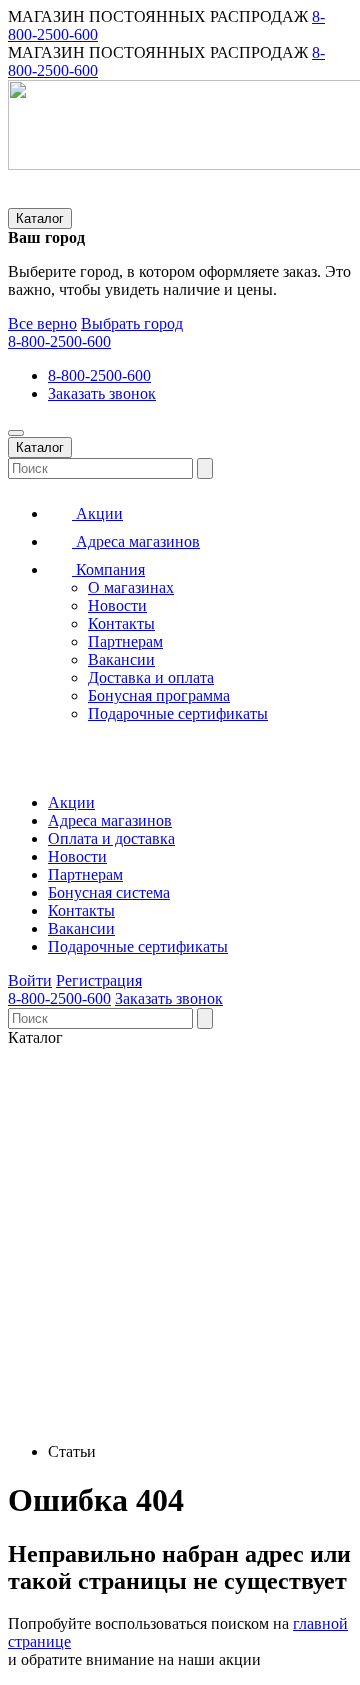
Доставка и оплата (151, 677)
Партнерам (125, 641)
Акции (97, 513)
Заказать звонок (102, 393)
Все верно (42, 323)
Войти (30, 980)
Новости (117, 605)
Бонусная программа (159, 695)
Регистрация (99, 980)
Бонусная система (109, 892)
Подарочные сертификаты (178, 713)
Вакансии (121, 659)
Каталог (40, 218)
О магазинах (131, 587)
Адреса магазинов (136, 541)
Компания (108, 569)
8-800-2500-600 (59, 341)
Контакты (121, 623)
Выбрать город (132, 323)
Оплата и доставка (111, 838)
